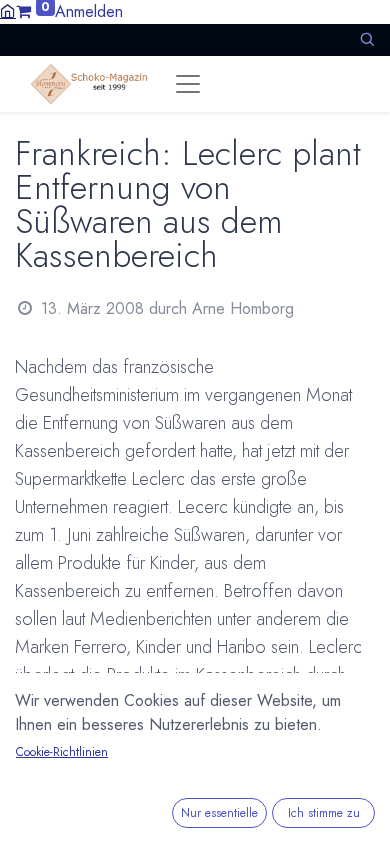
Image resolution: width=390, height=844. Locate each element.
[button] (367, 39)
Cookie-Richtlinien (62, 752)
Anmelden (89, 11)
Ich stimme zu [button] (324, 813)
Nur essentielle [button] (219, 813)
